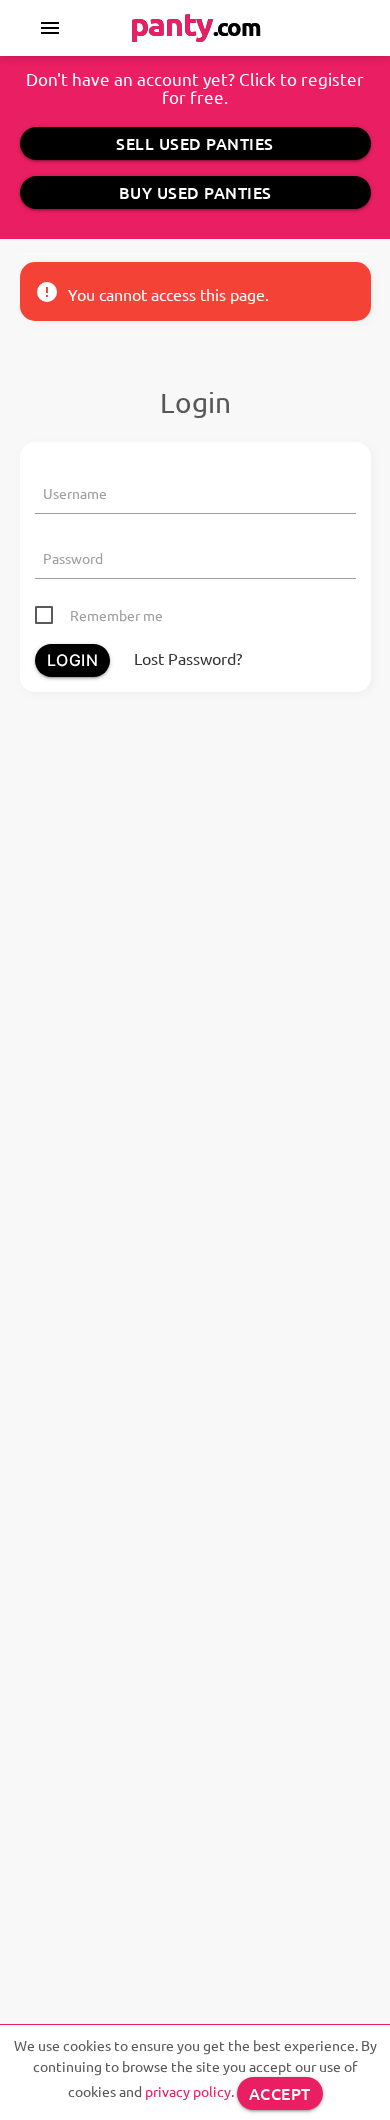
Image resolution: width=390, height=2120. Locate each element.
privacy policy (188, 2091)
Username (75, 493)
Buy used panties (195, 192)
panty (195, 24)
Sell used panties (195, 143)
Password (73, 558)
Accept (280, 2093)
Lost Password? (188, 658)
